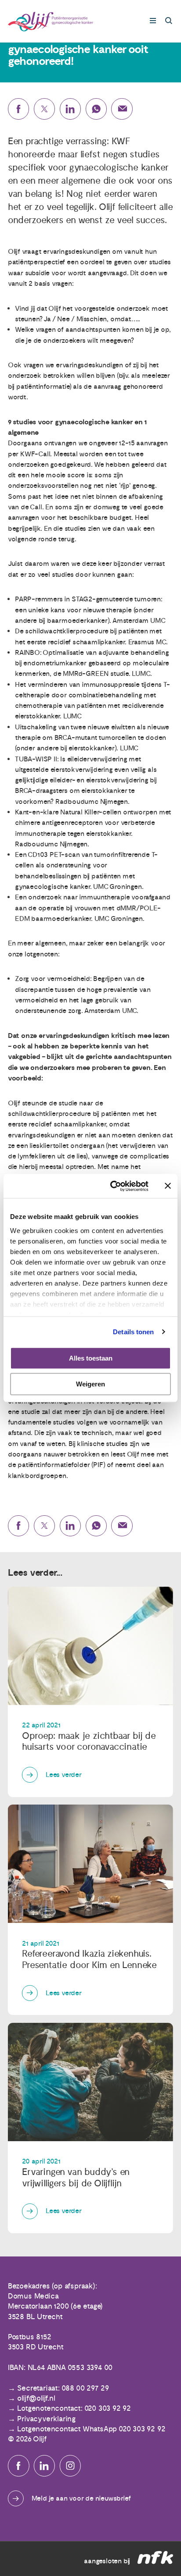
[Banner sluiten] (168, 1186)
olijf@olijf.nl (36, 2398)
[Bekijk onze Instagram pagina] (71, 2466)
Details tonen (133, 1332)
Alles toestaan (91, 1358)
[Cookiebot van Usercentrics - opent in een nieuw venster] (112, 1186)
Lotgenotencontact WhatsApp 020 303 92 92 (91, 2429)
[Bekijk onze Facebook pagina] (19, 2466)
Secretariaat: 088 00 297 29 (63, 2388)
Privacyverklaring (47, 2419)
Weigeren (90, 1384)
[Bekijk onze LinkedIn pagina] (45, 2466)
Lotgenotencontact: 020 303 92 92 (74, 2409)
